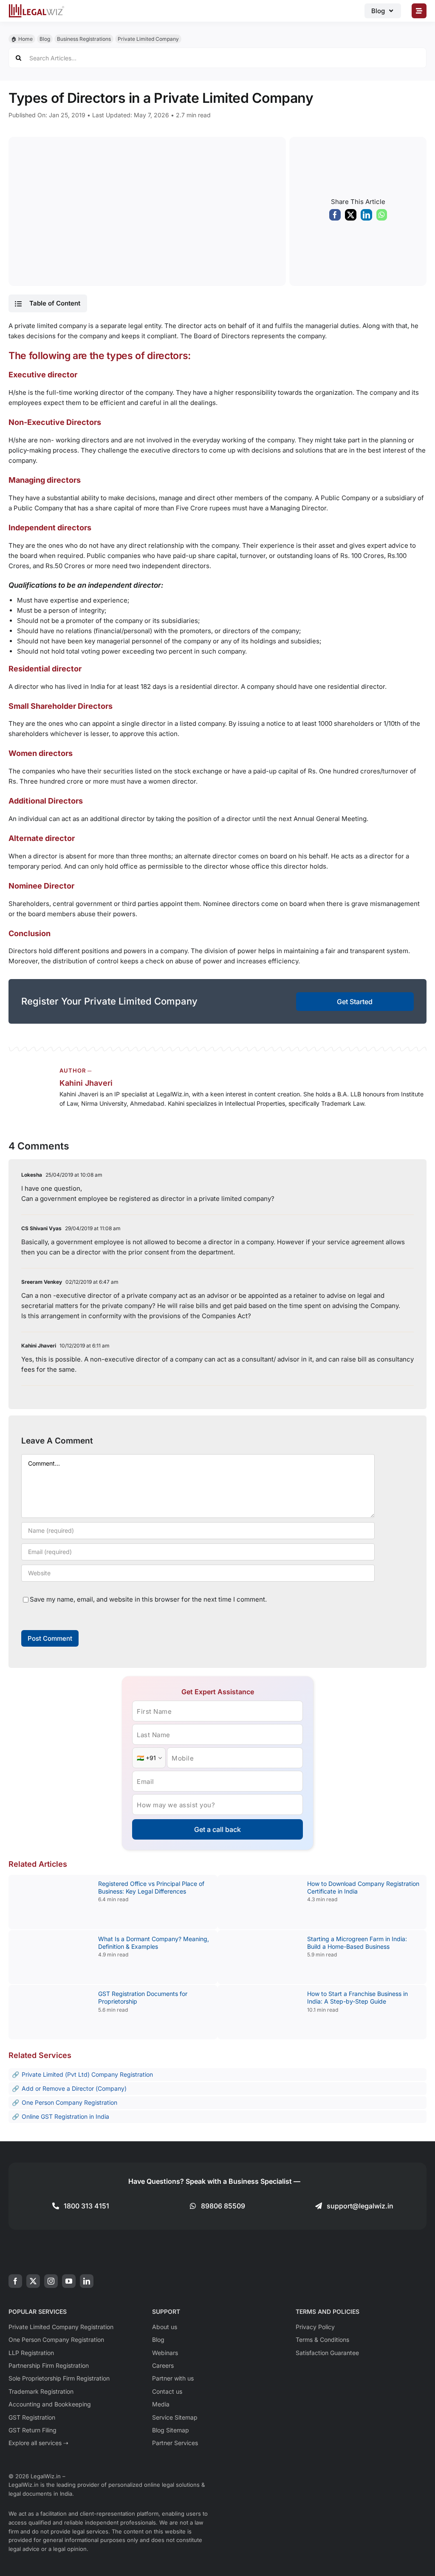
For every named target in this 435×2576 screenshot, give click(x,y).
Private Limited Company (148, 39)
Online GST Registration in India (65, 2116)
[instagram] (51, 2281)
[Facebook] (335, 217)
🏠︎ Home (22, 39)
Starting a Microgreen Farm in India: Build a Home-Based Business (357, 1943)
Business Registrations (84, 39)
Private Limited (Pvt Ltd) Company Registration (87, 2074)
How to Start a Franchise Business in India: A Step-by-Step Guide (357, 1997)
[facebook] (15, 2281)
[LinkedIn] (366, 217)
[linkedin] (87, 2281)
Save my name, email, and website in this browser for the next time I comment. (148, 1599)
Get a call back (217, 1829)
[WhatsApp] (382, 217)
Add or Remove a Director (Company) (74, 2088)
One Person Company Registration (69, 2102)
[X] (351, 217)
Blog (45, 39)
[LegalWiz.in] (37, 7)
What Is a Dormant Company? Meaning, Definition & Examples (154, 1943)
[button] (48, 303)
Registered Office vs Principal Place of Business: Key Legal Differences (151, 1887)
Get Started (355, 1002)
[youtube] (69, 2281)
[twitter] (33, 2281)
